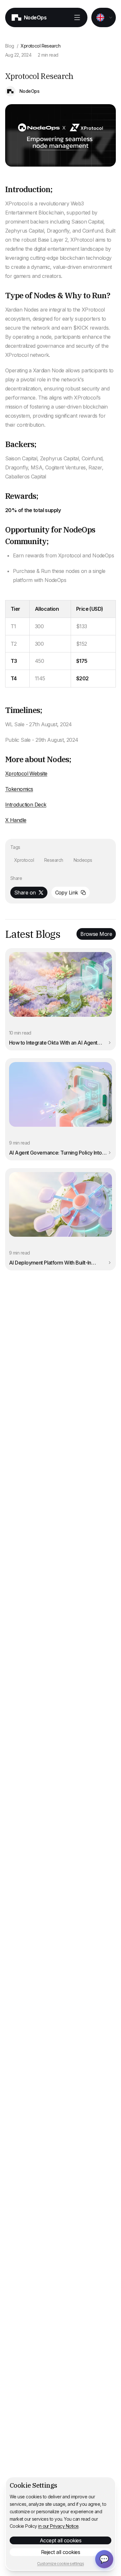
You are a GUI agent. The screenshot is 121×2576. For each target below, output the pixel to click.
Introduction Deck (26, 805)
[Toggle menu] (77, 17)
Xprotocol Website (26, 773)
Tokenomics (19, 789)
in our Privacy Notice (58, 2526)
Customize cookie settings (60, 2564)
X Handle (16, 820)
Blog (10, 46)
